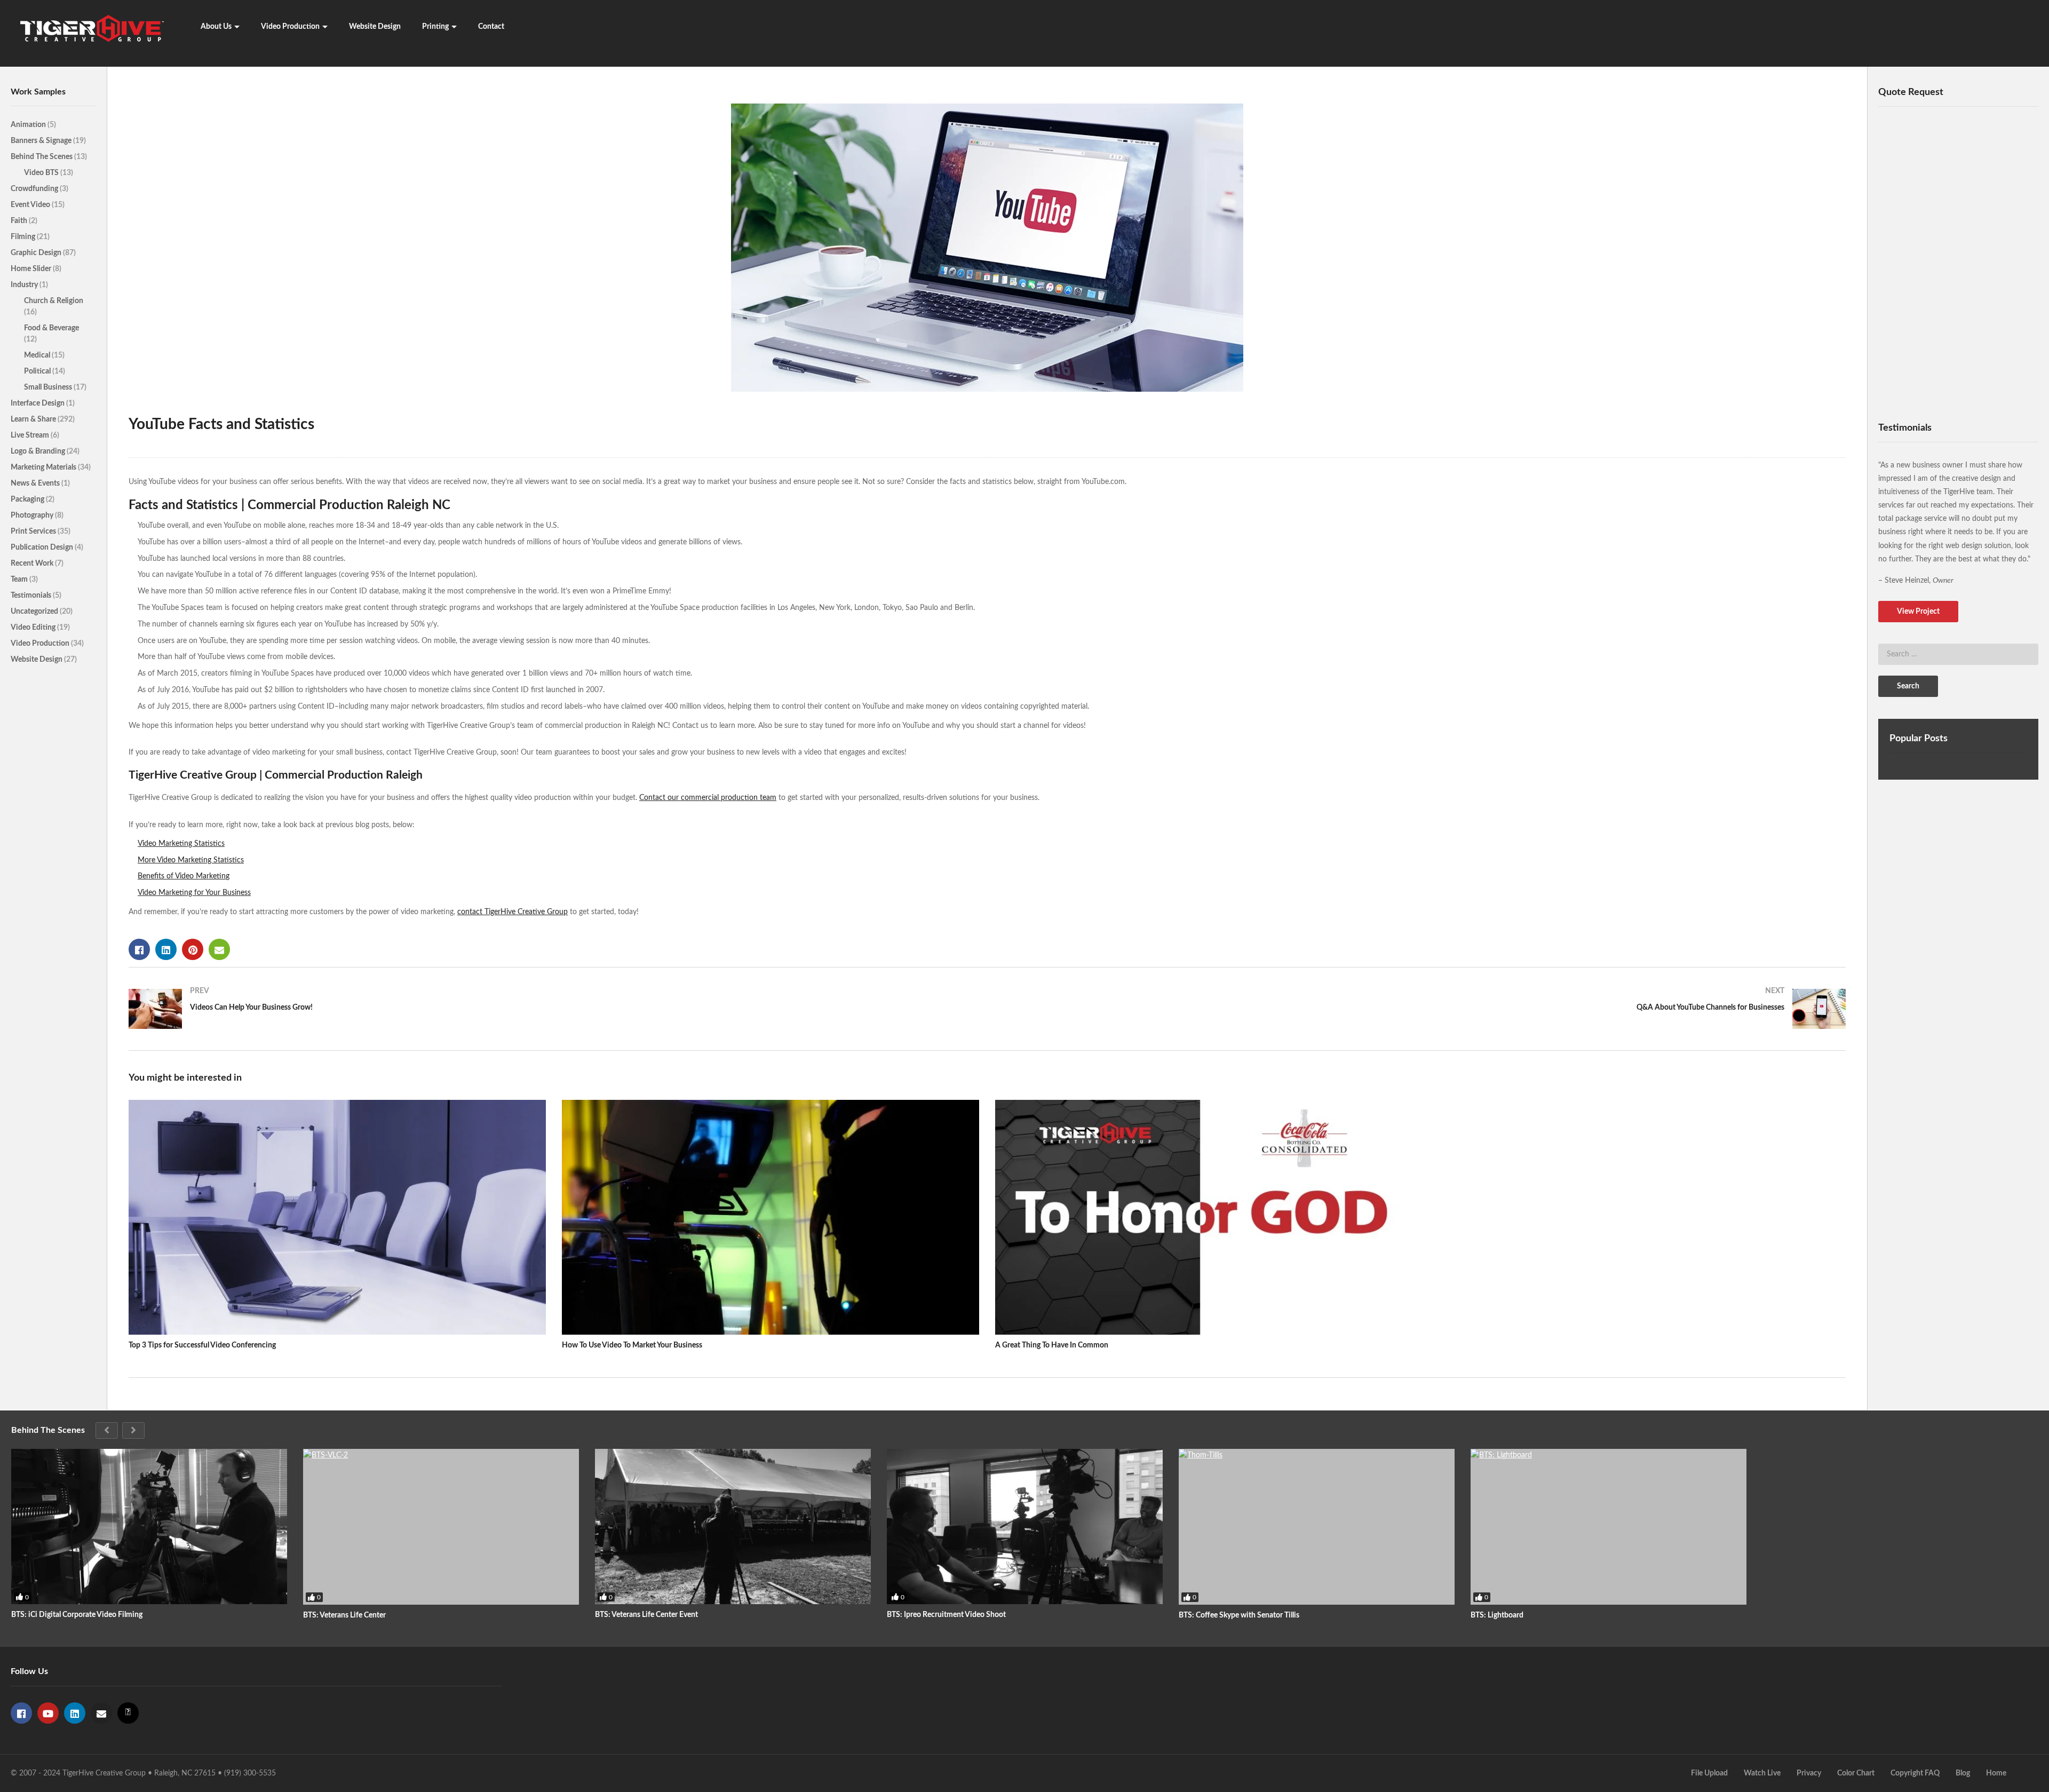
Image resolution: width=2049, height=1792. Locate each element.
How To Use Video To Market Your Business (632, 1345)
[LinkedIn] (75, 1713)
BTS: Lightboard (1497, 1615)
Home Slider (32, 269)
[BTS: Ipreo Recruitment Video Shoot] (1025, 1527)
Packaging (28, 499)
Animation (29, 125)
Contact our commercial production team (708, 798)
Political (38, 371)
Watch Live (1762, 1773)
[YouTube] (48, 1713)
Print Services (34, 532)
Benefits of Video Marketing (184, 876)
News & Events (36, 483)
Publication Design (43, 548)
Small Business (49, 387)
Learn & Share (34, 419)
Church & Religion (54, 301)
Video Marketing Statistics (181, 844)
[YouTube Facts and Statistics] (337, 1217)
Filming (24, 237)
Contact (491, 27)
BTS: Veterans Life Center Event (646, 1615)
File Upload (1709, 1773)
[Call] (128, 1713)
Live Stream (31, 435)
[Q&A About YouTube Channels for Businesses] (1422, 1009)
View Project (1918, 612)
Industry (25, 285)
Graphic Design (37, 253)
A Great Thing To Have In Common (1052, 1345)
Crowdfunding (35, 189)
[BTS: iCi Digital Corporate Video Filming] (149, 1527)
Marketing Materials (44, 467)
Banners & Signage (42, 141)
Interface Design (38, 403)
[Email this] (219, 949)
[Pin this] (193, 949)
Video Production (290, 27)
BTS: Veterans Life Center (344, 1615)
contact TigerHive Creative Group (513, 912)
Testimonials (32, 596)
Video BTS (42, 173)
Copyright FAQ (1915, 1773)
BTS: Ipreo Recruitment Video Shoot (946, 1615)
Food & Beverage (51, 328)
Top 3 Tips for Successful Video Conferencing (202, 1345)
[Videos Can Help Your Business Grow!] (553, 1009)
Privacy (1809, 1773)
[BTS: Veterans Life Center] (441, 1527)
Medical (38, 355)
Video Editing (34, 628)
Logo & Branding (39, 451)
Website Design (375, 27)
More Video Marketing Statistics (191, 860)
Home (1996, 1773)
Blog (1963, 1773)
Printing (435, 27)
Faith (20, 221)
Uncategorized (35, 612)
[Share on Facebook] (139, 949)
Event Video (31, 205)
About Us (216, 27)
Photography (33, 516)
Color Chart (1856, 1773)
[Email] (101, 1713)
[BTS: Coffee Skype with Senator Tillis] (1317, 1527)
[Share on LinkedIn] (166, 949)
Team (20, 580)
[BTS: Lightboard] (1609, 1527)
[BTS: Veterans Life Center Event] (733, 1527)
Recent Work (33, 564)
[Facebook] (21, 1713)
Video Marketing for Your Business (194, 893)
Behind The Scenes (42, 157)
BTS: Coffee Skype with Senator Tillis (1239, 1615)
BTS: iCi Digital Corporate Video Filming (77, 1615)
